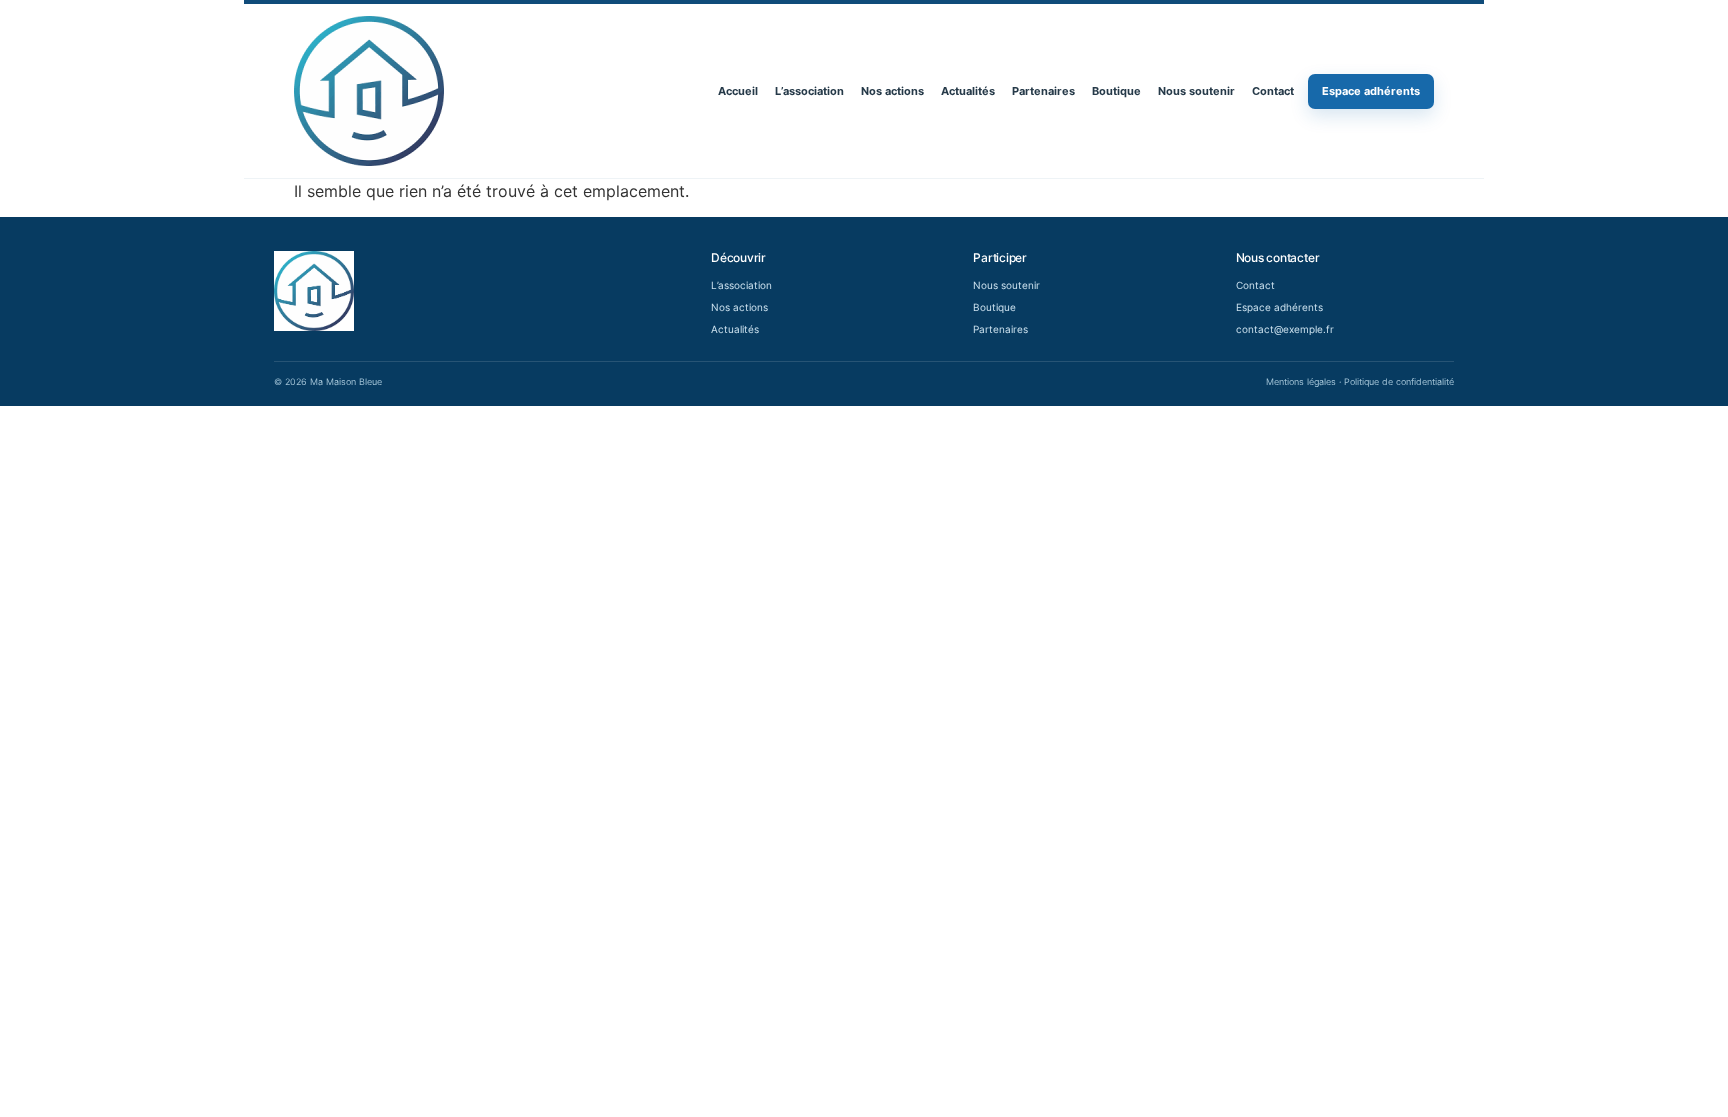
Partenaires (1043, 91)
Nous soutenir (1196, 91)
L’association (809, 91)
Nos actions (892, 91)
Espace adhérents (1371, 91)
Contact (1273, 91)
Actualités (968, 91)
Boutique (1116, 91)
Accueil (738, 91)
